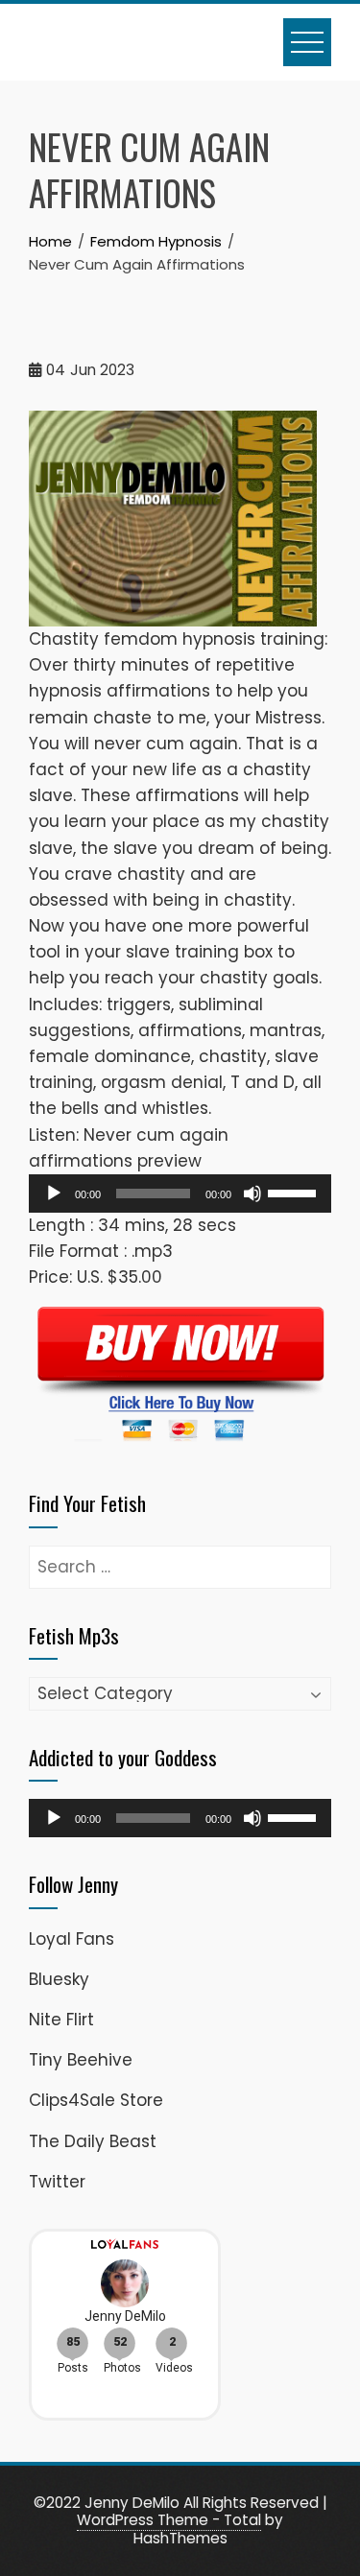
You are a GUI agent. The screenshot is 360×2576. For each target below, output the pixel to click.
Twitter (57, 2182)
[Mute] (252, 1193)
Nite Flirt (61, 2020)
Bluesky (59, 1979)
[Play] (54, 1193)
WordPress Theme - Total (169, 2520)
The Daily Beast (93, 2141)
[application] (180, 1193)
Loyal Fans (72, 1939)
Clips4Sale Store (96, 2100)
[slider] (295, 1192)
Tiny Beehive (81, 2060)
